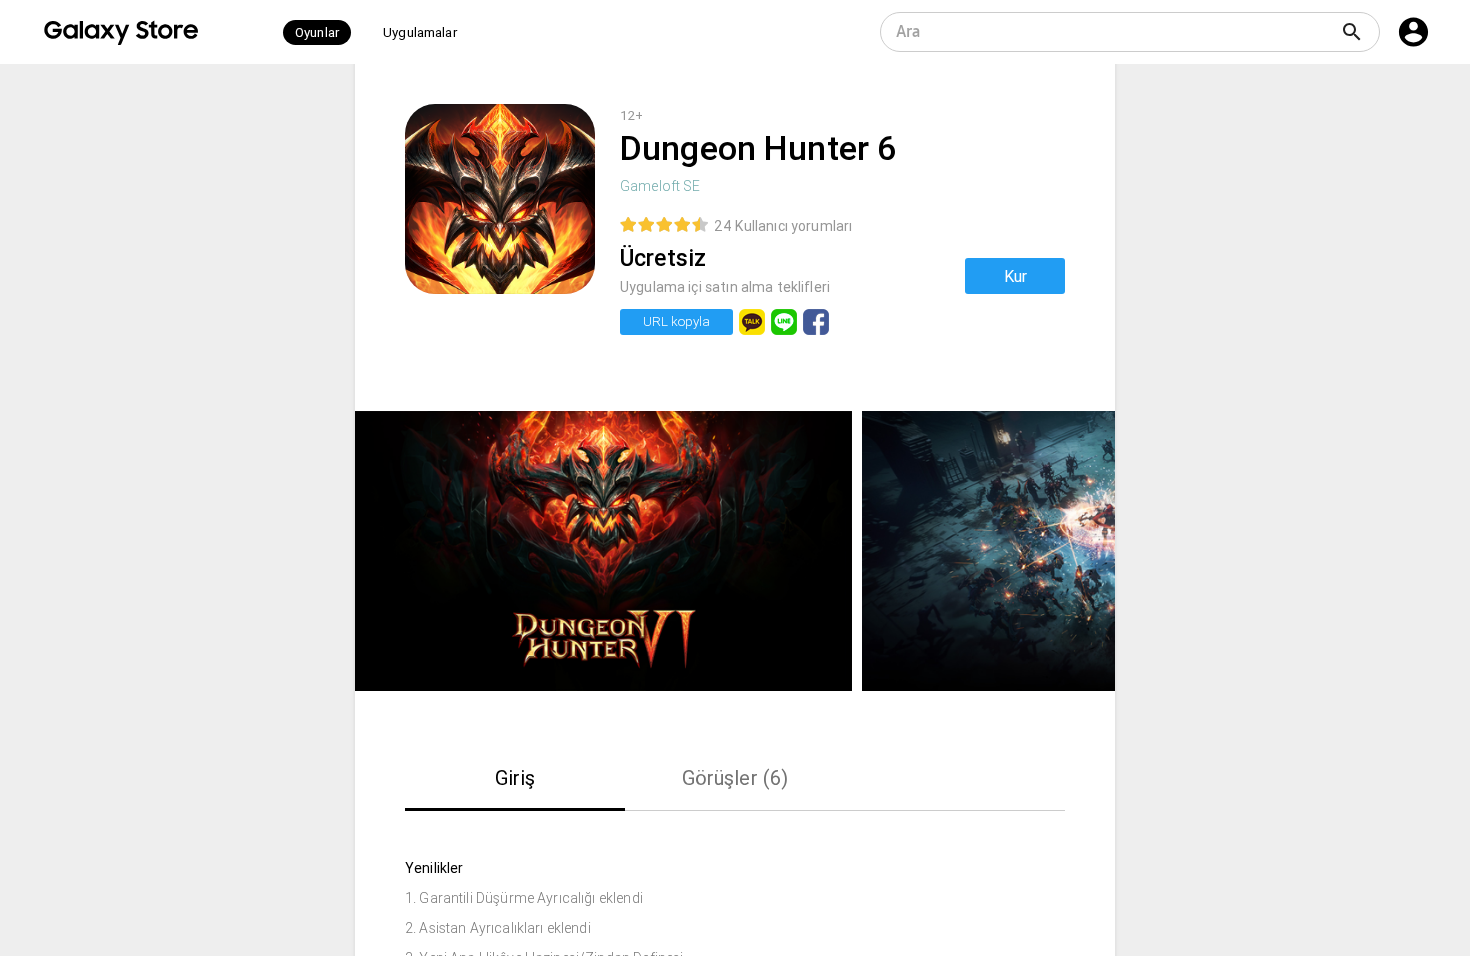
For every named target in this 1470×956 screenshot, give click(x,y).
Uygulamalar (420, 32)
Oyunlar (317, 32)
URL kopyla (676, 321)
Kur (1015, 276)
